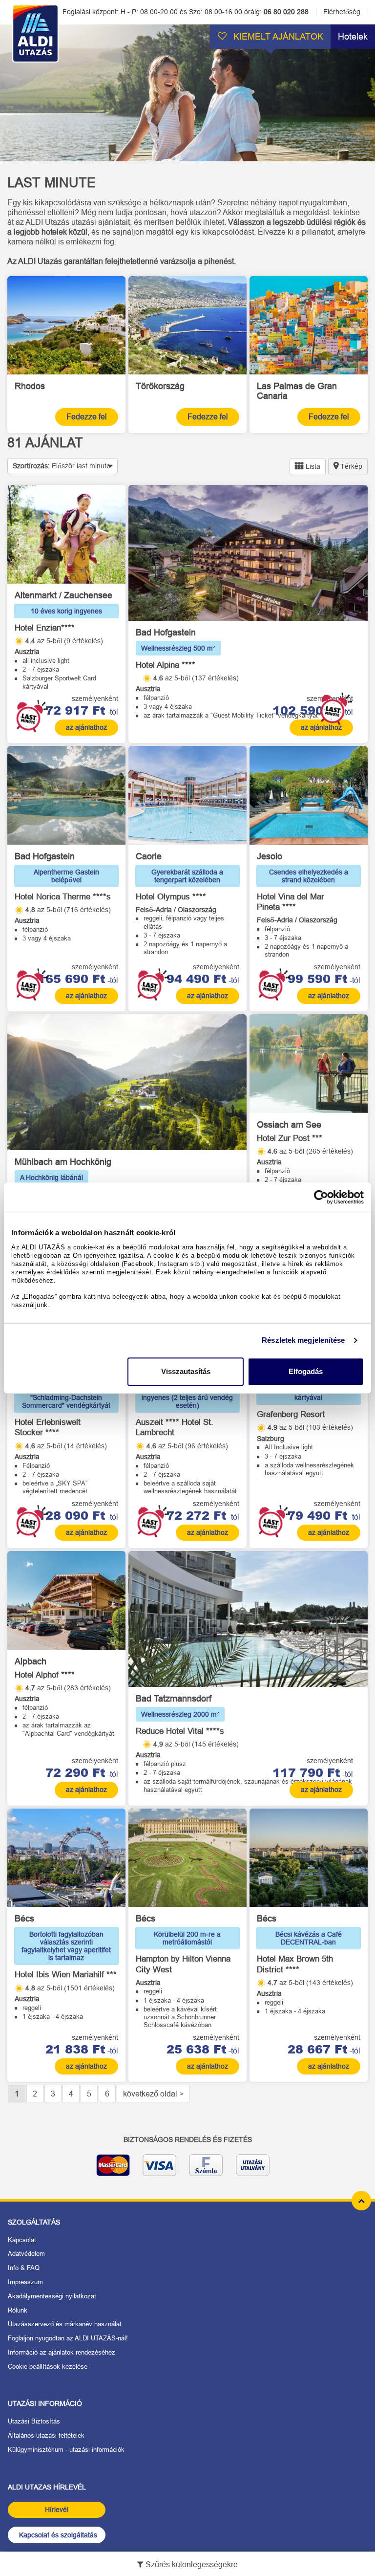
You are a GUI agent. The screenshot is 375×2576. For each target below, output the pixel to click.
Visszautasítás (186, 1371)
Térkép (350, 466)
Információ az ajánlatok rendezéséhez (62, 2352)
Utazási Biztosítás (34, 2421)
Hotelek (353, 37)
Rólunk (18, 2310)
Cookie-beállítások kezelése (48, 2367)
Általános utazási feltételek (46, 2435)
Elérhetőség (342, 12)
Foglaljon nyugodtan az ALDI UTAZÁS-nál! (68, 2338)
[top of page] (361, 2201)
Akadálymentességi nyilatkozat (52, 2296)
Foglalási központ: (185, 12)
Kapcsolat (22, 2240)
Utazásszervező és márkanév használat (65, 2324)
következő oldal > (153, 2094)
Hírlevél (57, 2510)
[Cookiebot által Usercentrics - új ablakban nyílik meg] (321, 1197)
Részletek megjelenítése (303, 1340)
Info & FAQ (24, 2268)
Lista (312, 466)
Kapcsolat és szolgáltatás (58, 2535)
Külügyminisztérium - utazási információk (66, 2450)
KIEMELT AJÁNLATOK (277, 37)
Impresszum (25, 2282)
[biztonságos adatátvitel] (187, 2169)
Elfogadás (306, 1371)
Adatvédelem (26, 2254)
